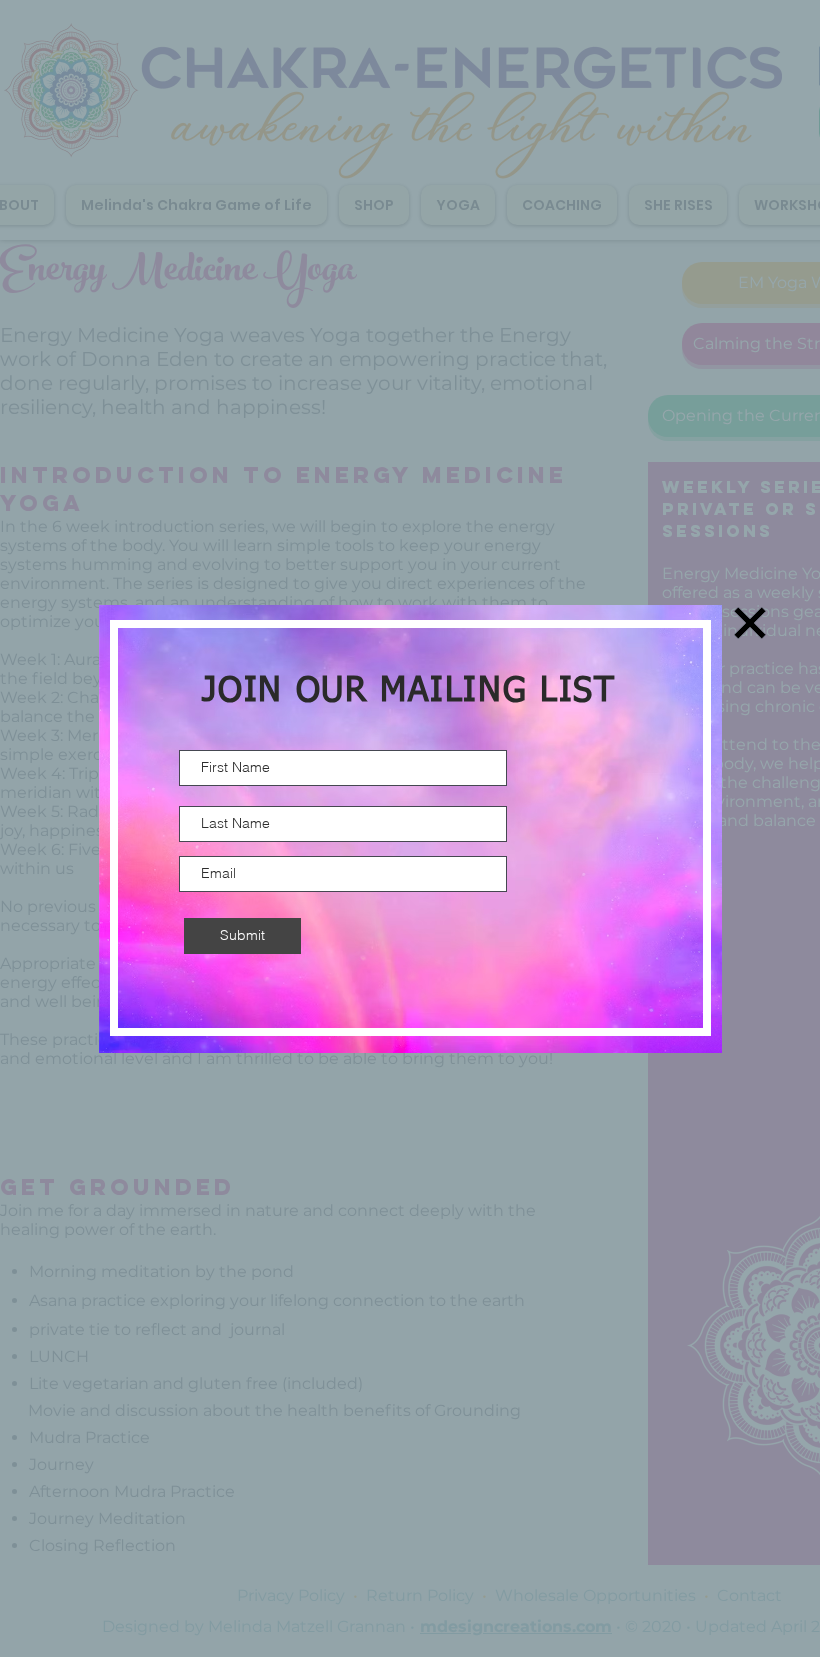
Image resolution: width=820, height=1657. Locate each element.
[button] (750, 623)
